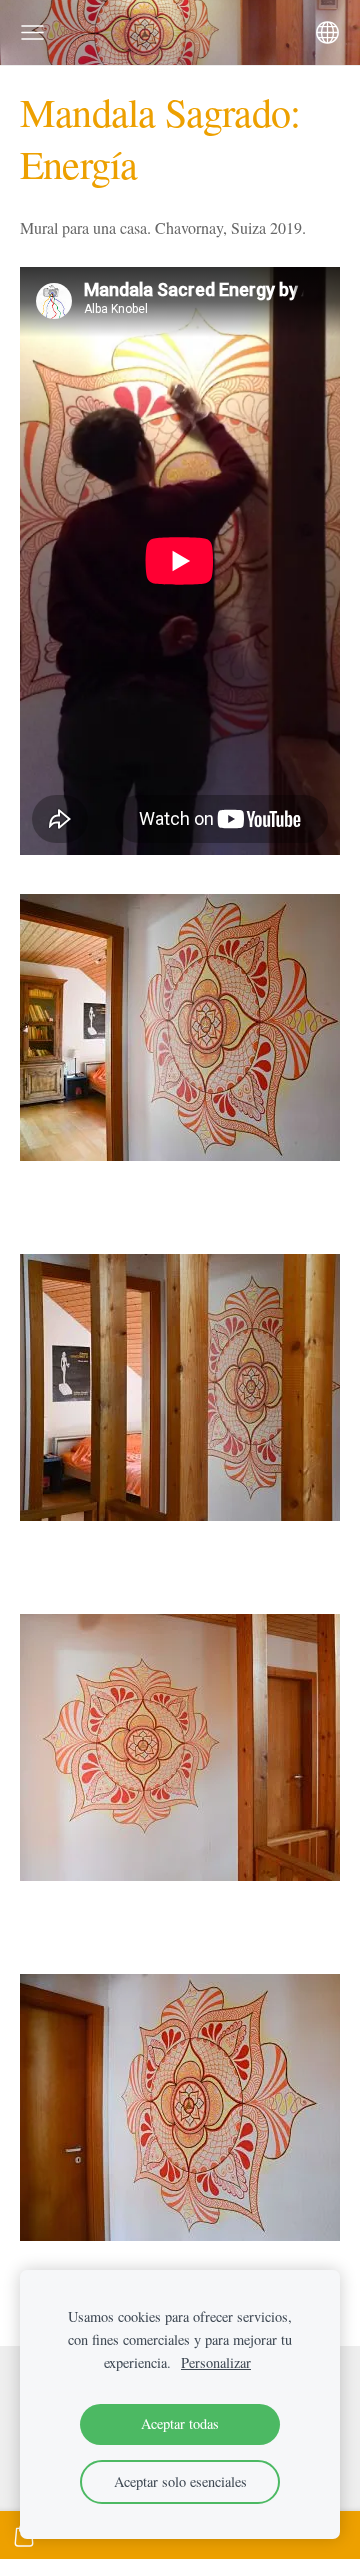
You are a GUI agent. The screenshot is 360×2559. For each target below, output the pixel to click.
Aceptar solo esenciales (180, 2481)
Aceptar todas (180, 2423)
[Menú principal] (32, 32)
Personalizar (216, 2362)
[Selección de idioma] (327, 32)
